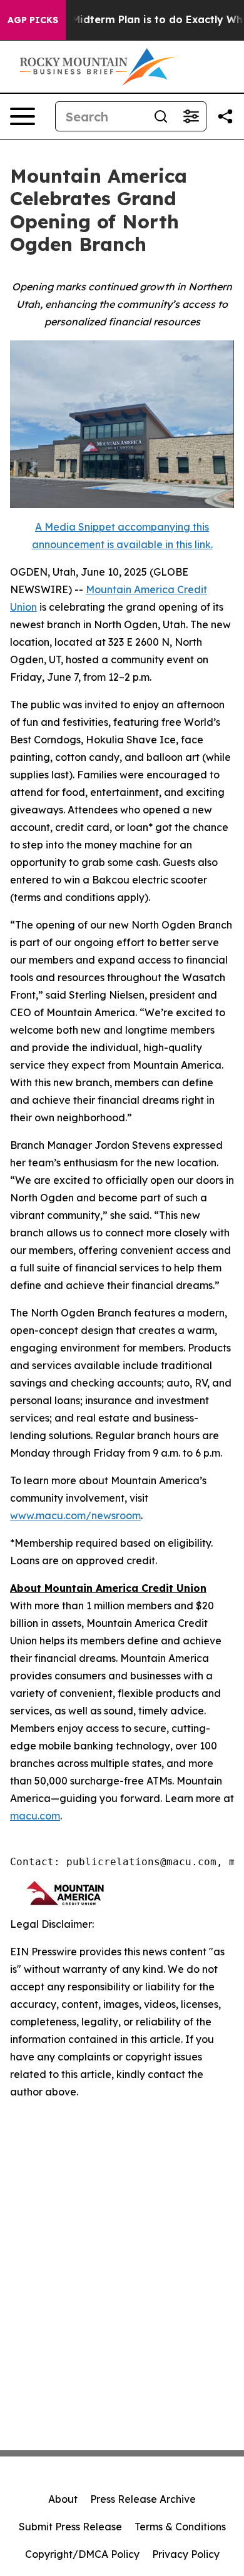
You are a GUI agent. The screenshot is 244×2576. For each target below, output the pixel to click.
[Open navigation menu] (23, 116)
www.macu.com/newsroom (75, 1515)
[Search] (161, 116)
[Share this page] (225, 116)
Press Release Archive (143, 2499)
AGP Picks (33, 20)
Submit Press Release (70, 2527)
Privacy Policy (186, 2554)
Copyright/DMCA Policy (82, 2554)
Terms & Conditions (180, 2527)
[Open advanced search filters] (191, 116)
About (63, 2499)
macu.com (35, 1816)
